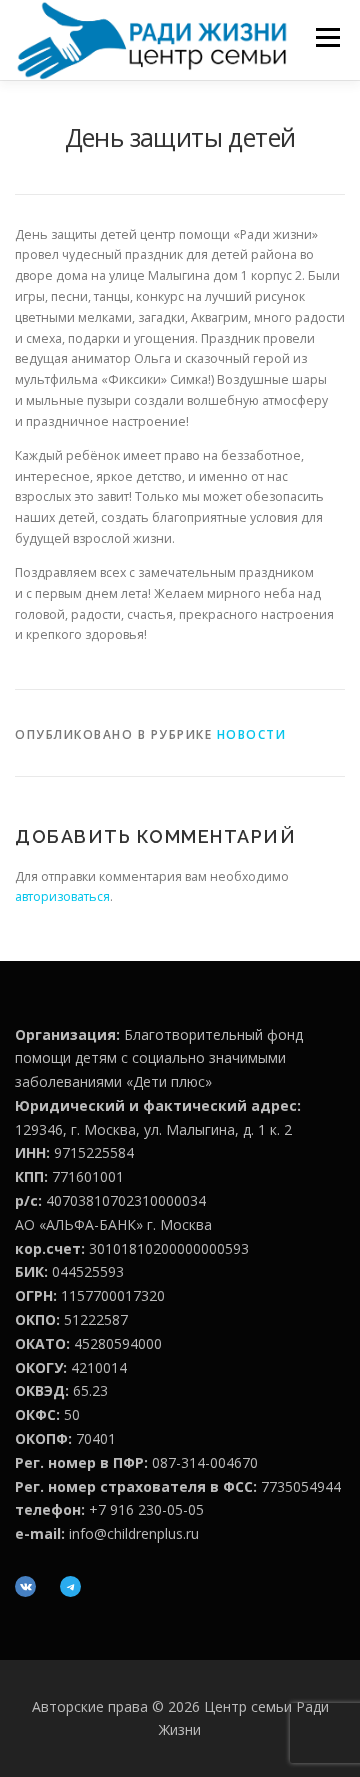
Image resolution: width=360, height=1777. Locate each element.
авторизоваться (62, 896)
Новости (252, 734)
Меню (327, 37)
